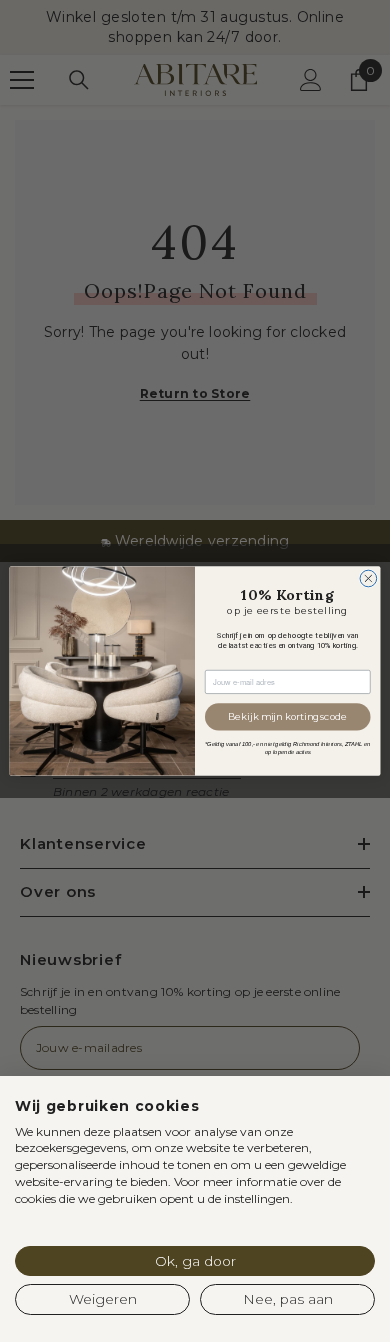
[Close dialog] (368, 578)
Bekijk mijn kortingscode (287, 716)
